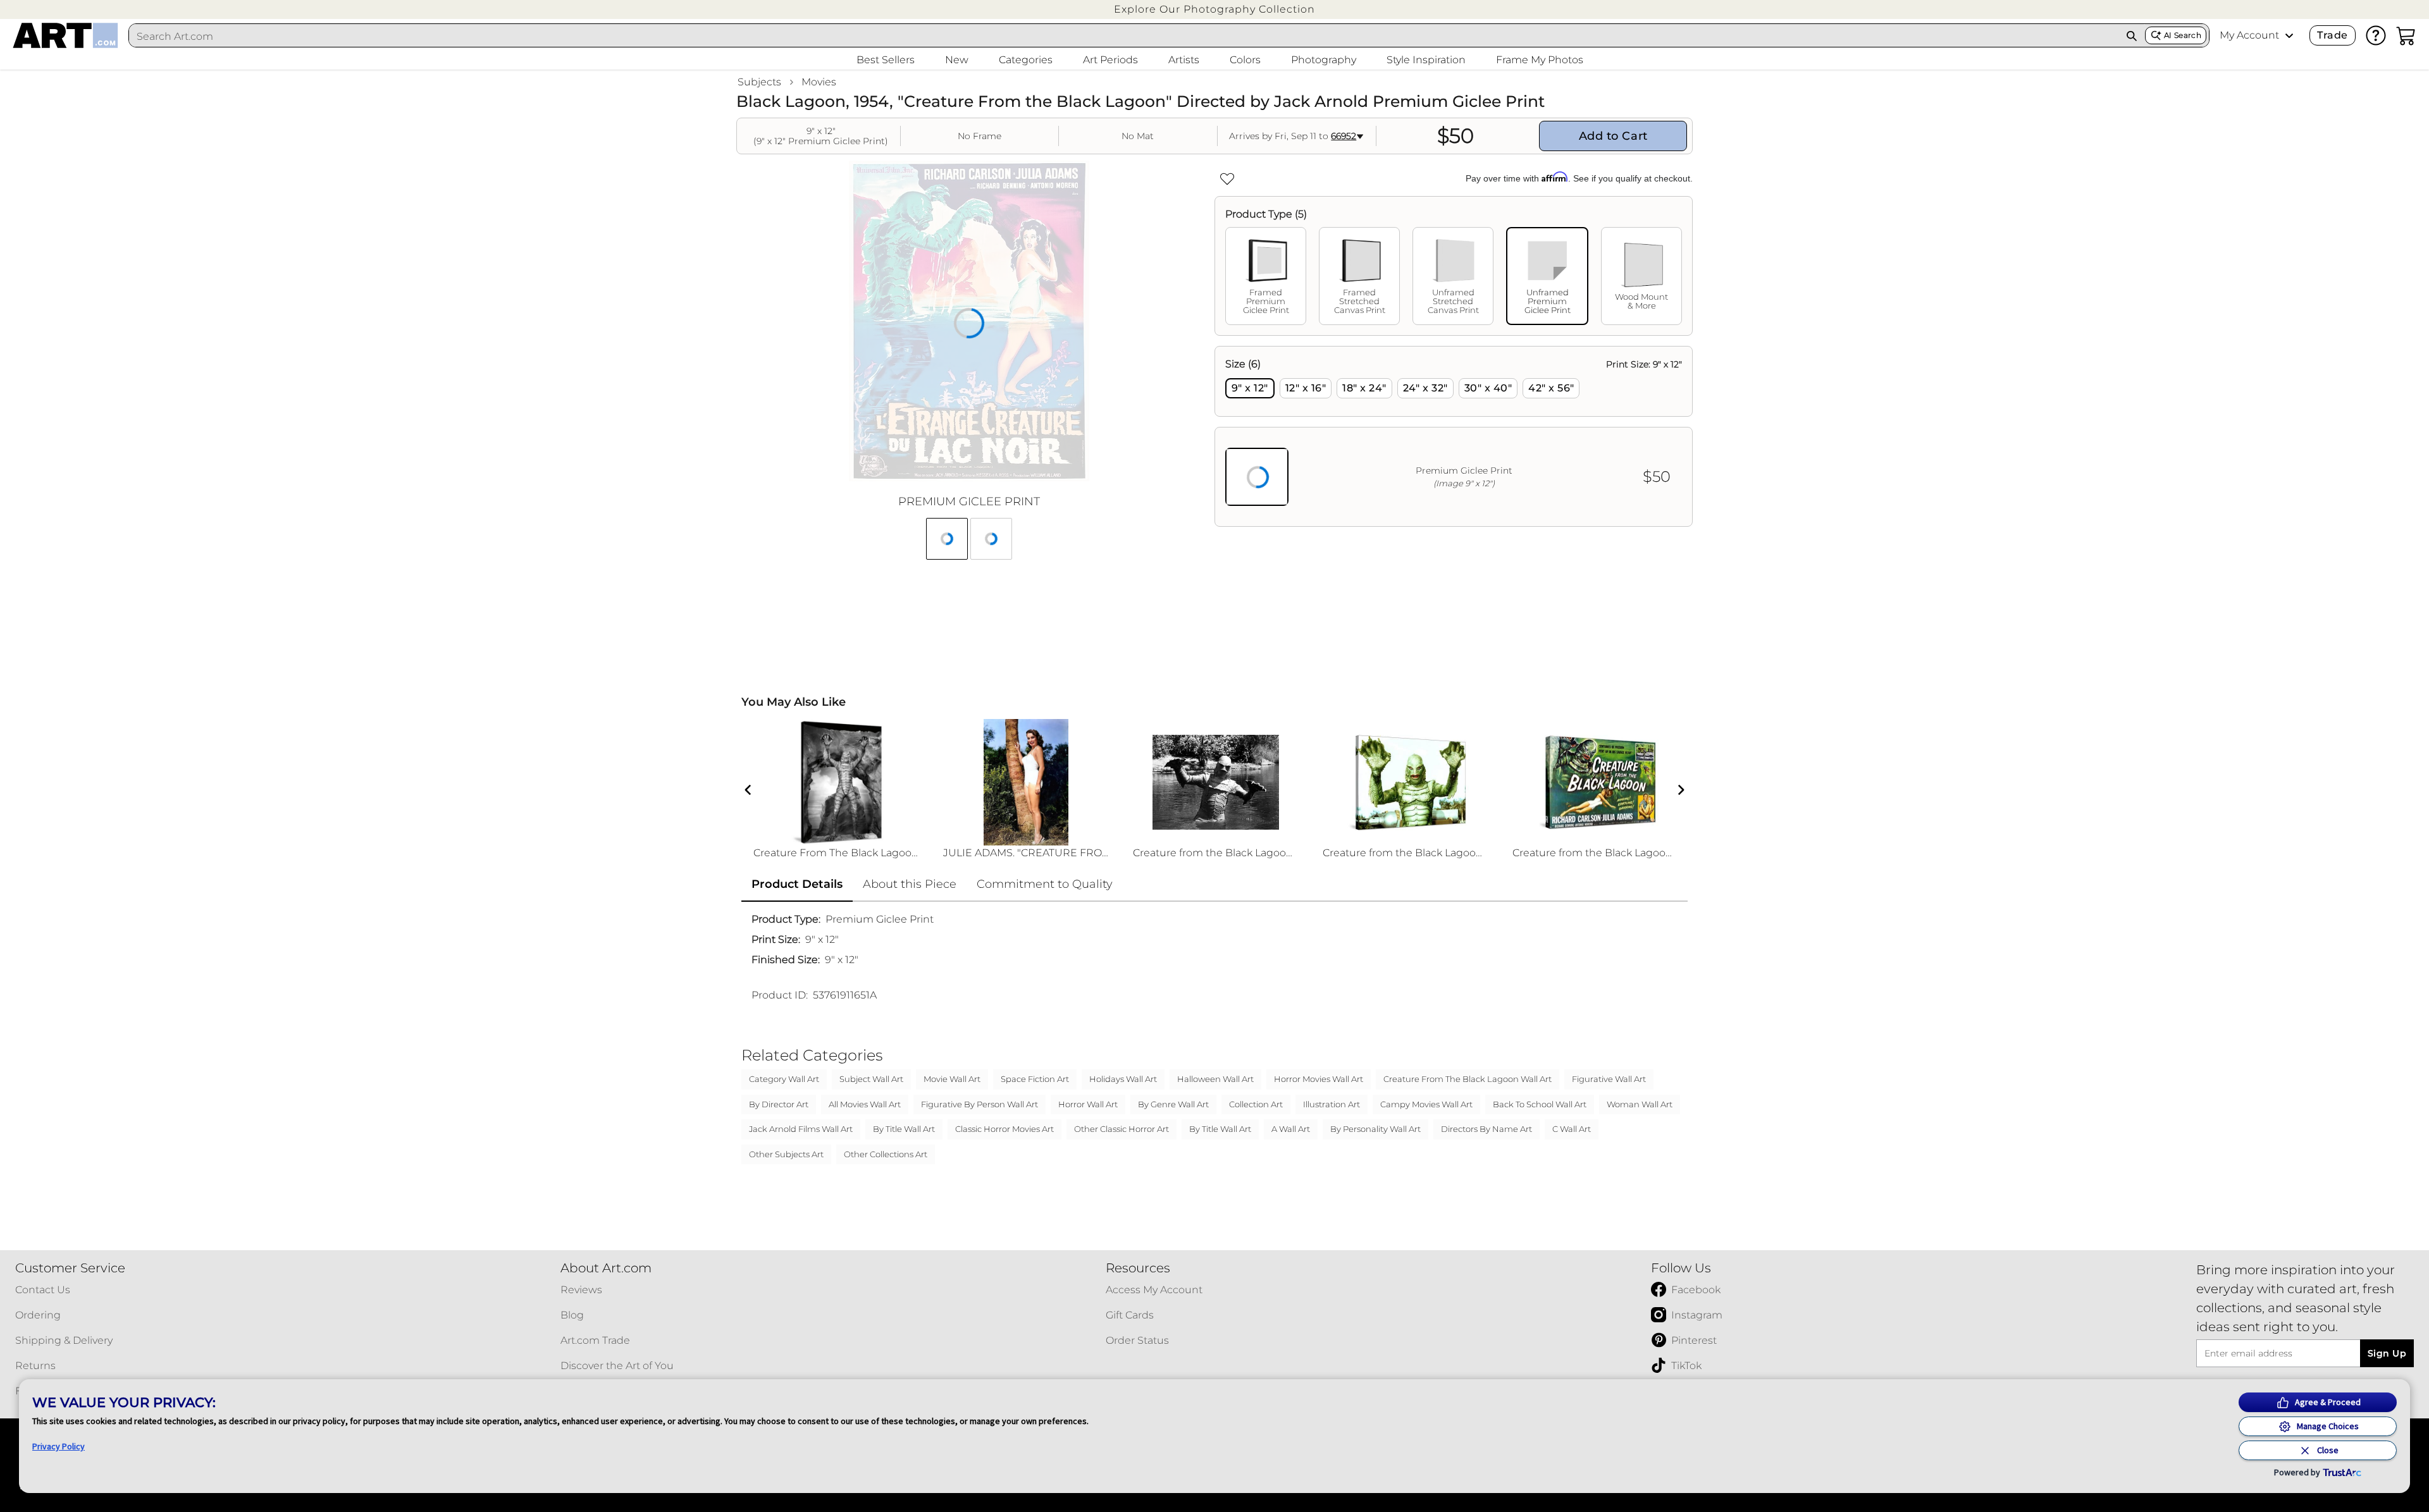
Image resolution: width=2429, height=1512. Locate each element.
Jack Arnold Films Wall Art (801, 1129)
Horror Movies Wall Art (1319, 1079)
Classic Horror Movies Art (1004, 1129)
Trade (2332, 35)
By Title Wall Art (904, 1129)
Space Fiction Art (1035, 1079)
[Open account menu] (2289, 35)
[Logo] (65, 35)
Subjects (759, 82)
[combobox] (1124, 36)
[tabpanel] (1454, 436)
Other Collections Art (886, 1154)
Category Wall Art (784, 1079)
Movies (819, 82)
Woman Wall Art (1640, 1104)
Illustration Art (1332, 1104)
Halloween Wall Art (1215, 1079)
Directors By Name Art (1486, 1129)
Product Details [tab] (797, 884)
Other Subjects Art (786, 1154)
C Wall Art (1572, 1129)
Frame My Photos (1540, 60)
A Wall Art (1291, 1129)
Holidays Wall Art (1123, 1079)
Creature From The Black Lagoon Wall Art (1468, 1079)
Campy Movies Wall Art (1426, 1104)
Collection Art (1256, 1104)
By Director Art (779, 1104)
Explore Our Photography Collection (1214, 9)
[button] (1214, 9)
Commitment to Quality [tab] (1045, 884)
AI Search (2183, 35)
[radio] (1250, 388)
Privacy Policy (59, 1446)
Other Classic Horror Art (1122, 1129)
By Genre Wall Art (1173, 1104)
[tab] (1266, 276)
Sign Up (2387, 1353)
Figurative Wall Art (1609, 1079)
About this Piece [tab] (910, 884)
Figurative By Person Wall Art (980, 1104)
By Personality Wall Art (1375, 1129)
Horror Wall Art (1088, 1104)
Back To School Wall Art (1540, 1104)
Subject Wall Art (871, 1079)
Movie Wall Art (952, 1079)
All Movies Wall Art (865, 1104)
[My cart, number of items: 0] (2406, 35)
